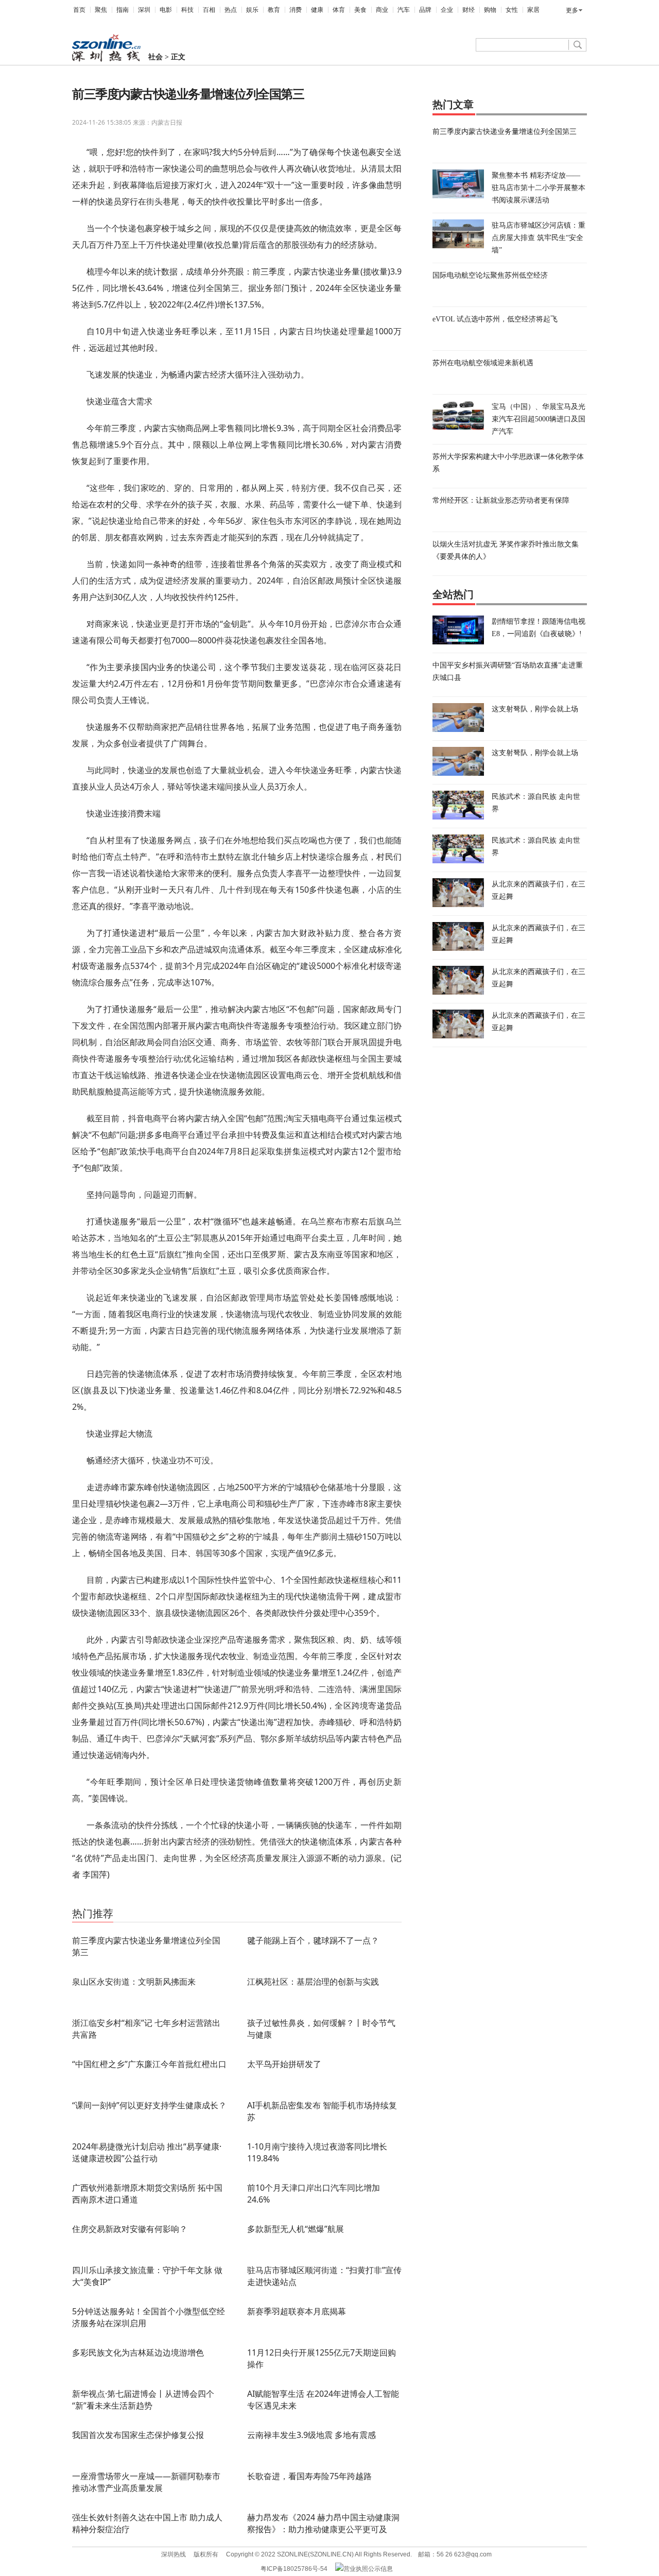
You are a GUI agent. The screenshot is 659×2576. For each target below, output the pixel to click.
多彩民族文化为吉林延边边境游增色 (138, 2352)
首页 (79, 10)
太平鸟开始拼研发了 (284, 2064)
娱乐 (252, 10)
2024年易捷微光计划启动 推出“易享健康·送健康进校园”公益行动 (147, 2152)
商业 (382, 10)
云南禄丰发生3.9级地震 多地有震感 (311, 2435)
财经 (469, 10)
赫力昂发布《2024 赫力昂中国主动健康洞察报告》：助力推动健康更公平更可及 (323, 2523)
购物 (490, 10)
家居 (533, 10)
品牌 (425, 10)
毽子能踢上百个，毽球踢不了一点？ (313, 1940)
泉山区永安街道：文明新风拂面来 (134, 1982)
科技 (187, 10)
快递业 (196, 1899)
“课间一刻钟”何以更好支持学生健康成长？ (149, 2105)
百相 (209, 10)
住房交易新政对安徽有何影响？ (130, 2229)
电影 (166, 10)
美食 (360, 10)
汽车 (404, 10)
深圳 (144, 10)
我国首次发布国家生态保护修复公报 (138, 2435)
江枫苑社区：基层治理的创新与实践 (313, 1982)
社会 (155, 57)
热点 (231, 10)
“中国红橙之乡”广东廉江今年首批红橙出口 (149, 2064)
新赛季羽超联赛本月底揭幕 (297, 2311)
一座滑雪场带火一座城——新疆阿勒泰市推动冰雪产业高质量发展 (146, 2482)
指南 (123, 10)
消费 (296, 10)
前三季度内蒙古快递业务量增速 (142, 1899)
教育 (274, 10)
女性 (512, 10)
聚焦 (101, 10)
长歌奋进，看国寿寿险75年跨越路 (309, 2476)
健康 (317, 10)
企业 (447, 10)
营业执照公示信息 (368, 2569)
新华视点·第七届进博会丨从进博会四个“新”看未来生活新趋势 (143, 2400)
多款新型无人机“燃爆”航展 (296, 2229)
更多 (572, 10)
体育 (339, 10)
